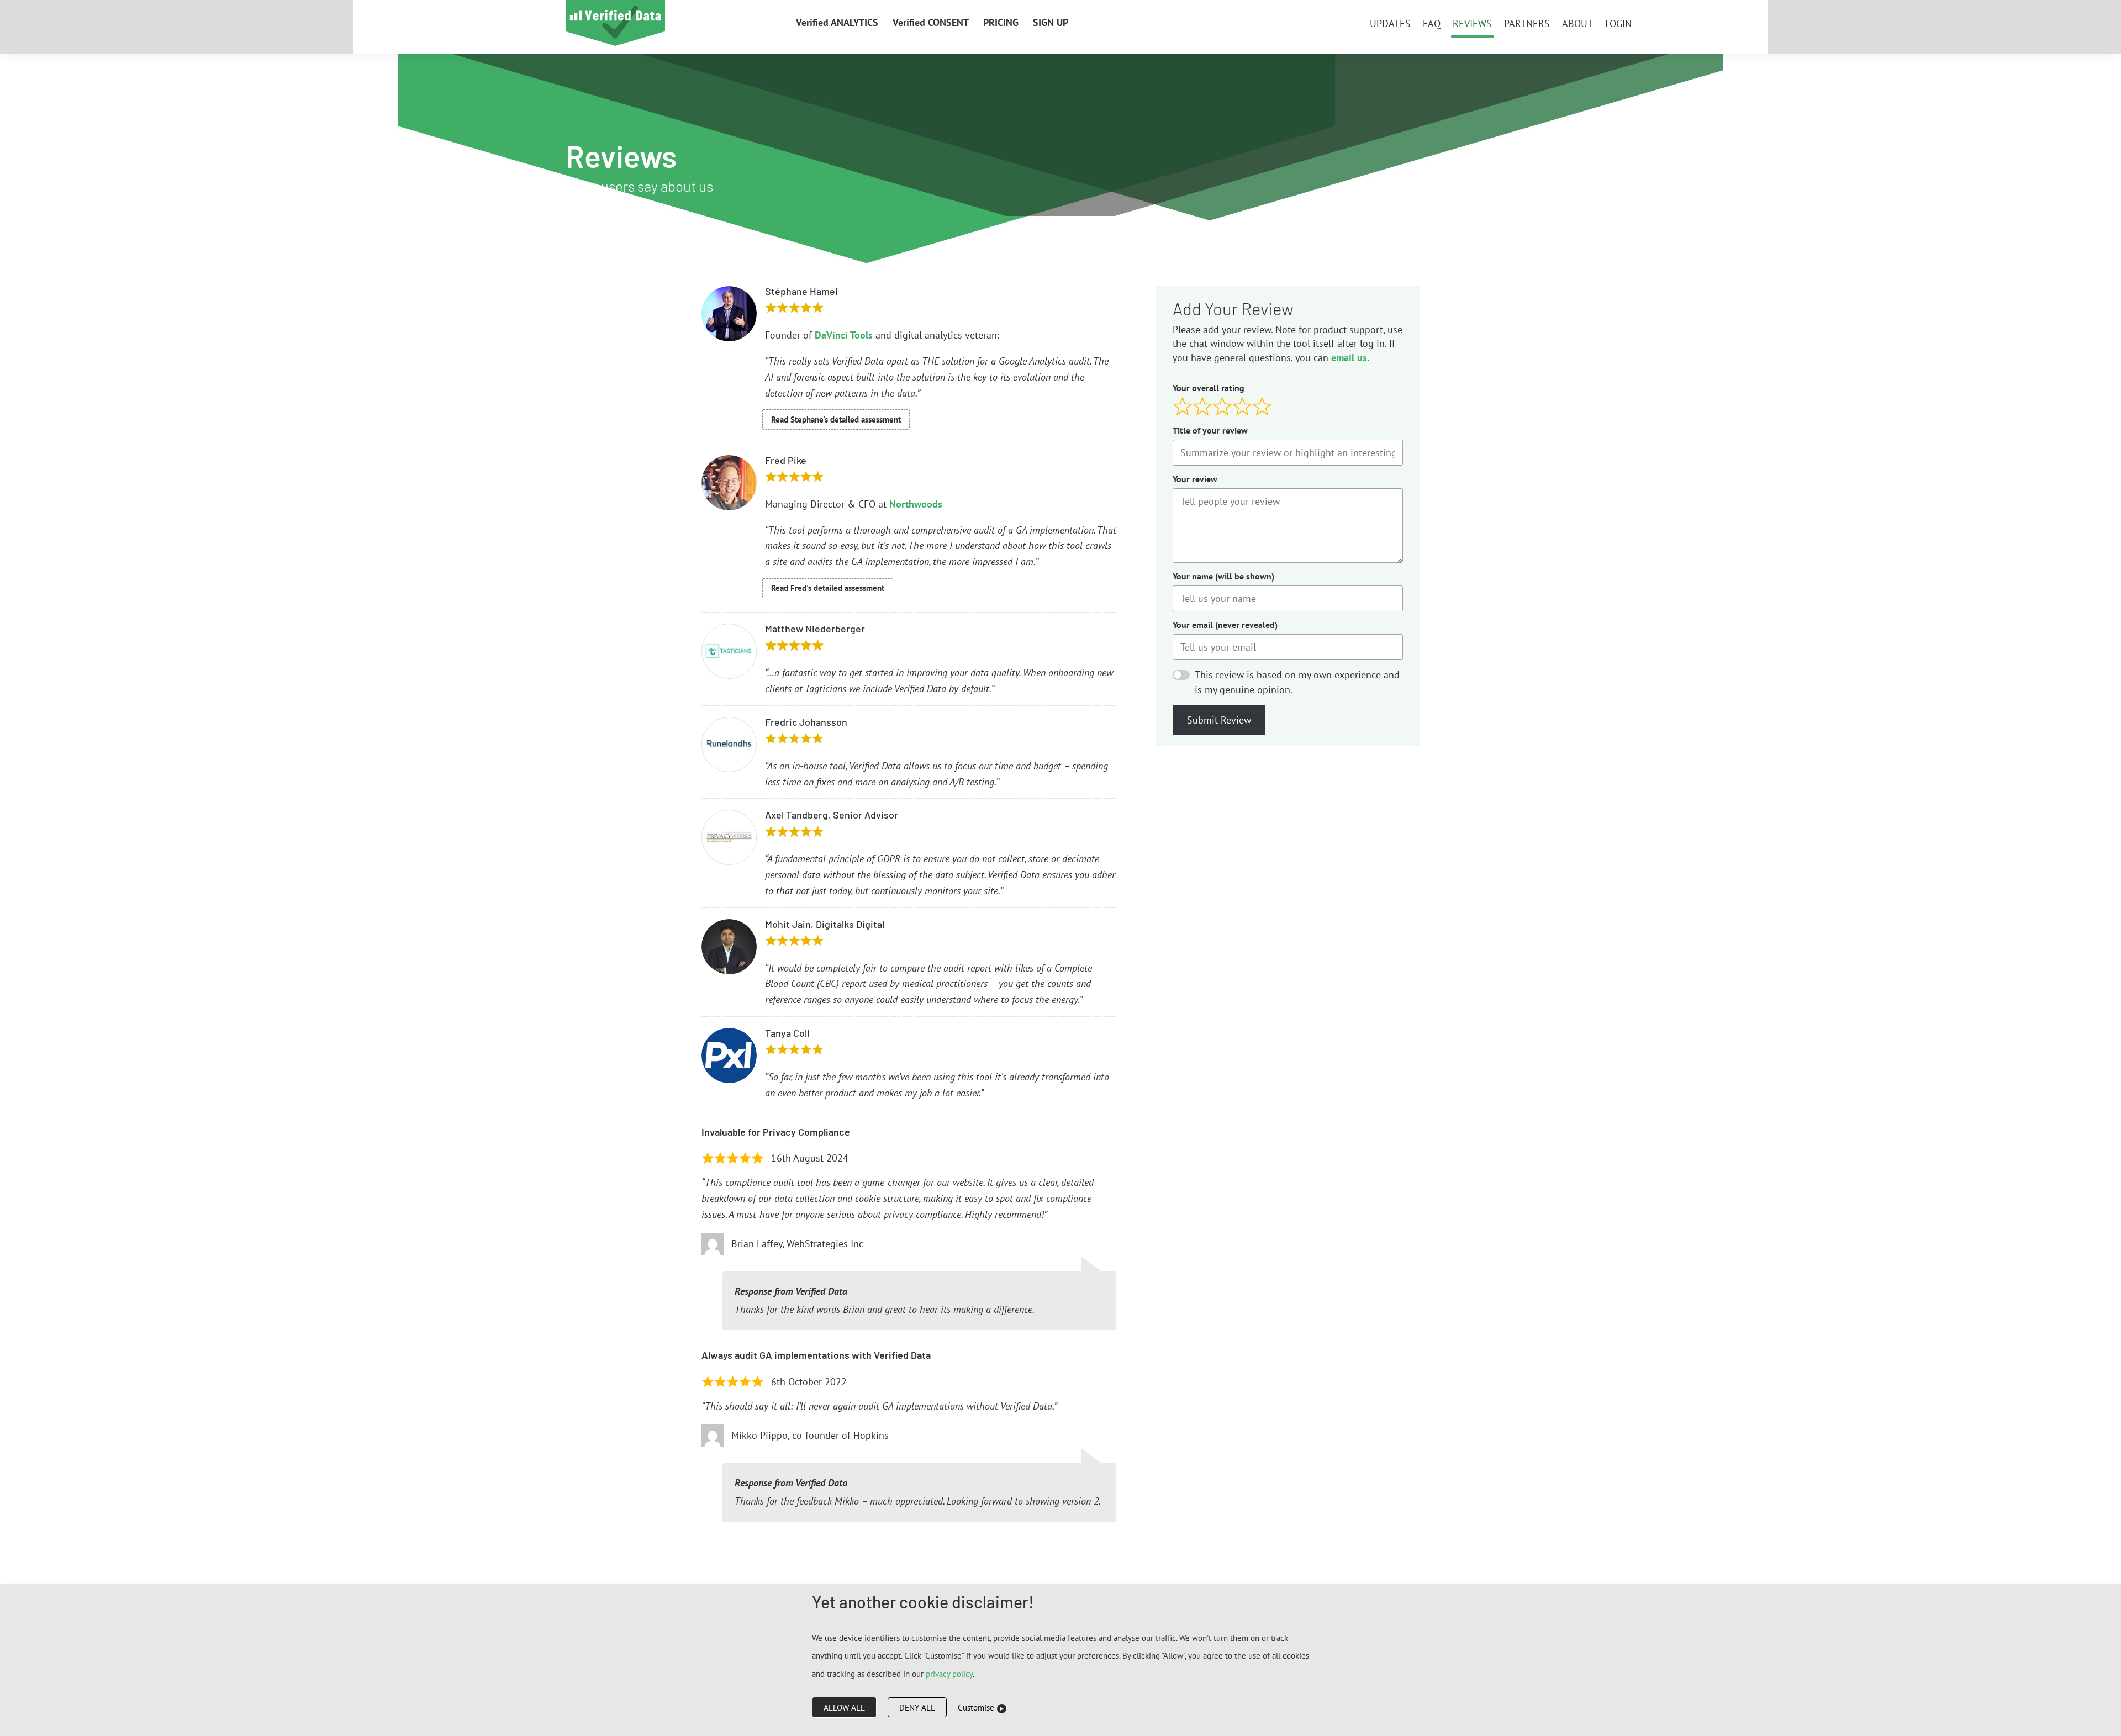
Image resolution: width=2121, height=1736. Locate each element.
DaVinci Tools (844, 335)
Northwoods (916, 504)
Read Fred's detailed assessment (828, 588)
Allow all (844, 1708)
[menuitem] (837, 24)
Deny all (917, 1708)
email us (1349, 358)
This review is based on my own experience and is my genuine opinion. (1297, 682)
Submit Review (1219, 720)
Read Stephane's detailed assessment (836, 420)
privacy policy (949, 1674)
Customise (976, 1708)
